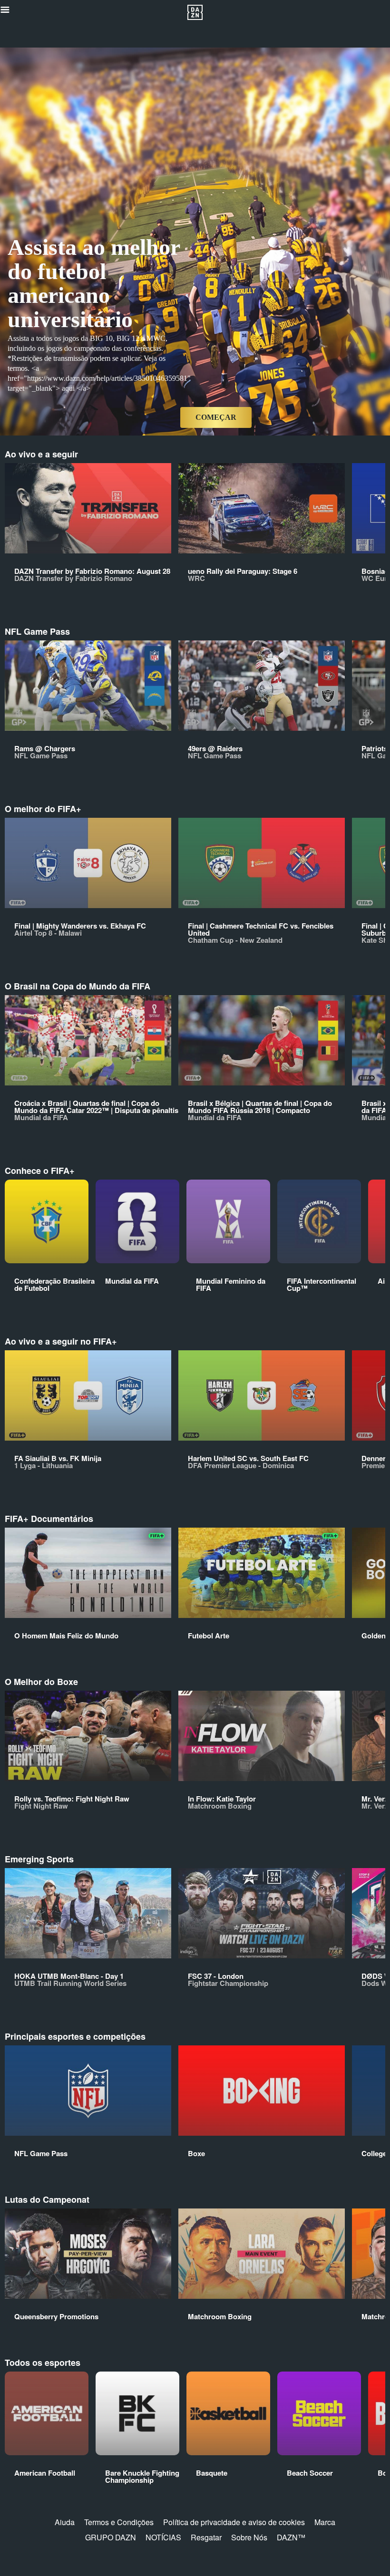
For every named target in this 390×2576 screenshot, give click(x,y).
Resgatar (206, 2537)
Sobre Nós (249, 2537)
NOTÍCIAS (163, 2537)
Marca (325, 2522)
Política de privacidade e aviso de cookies (234, 2522)
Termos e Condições (119, 2522)
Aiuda (65, 2522)
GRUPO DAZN (111, 2537)
